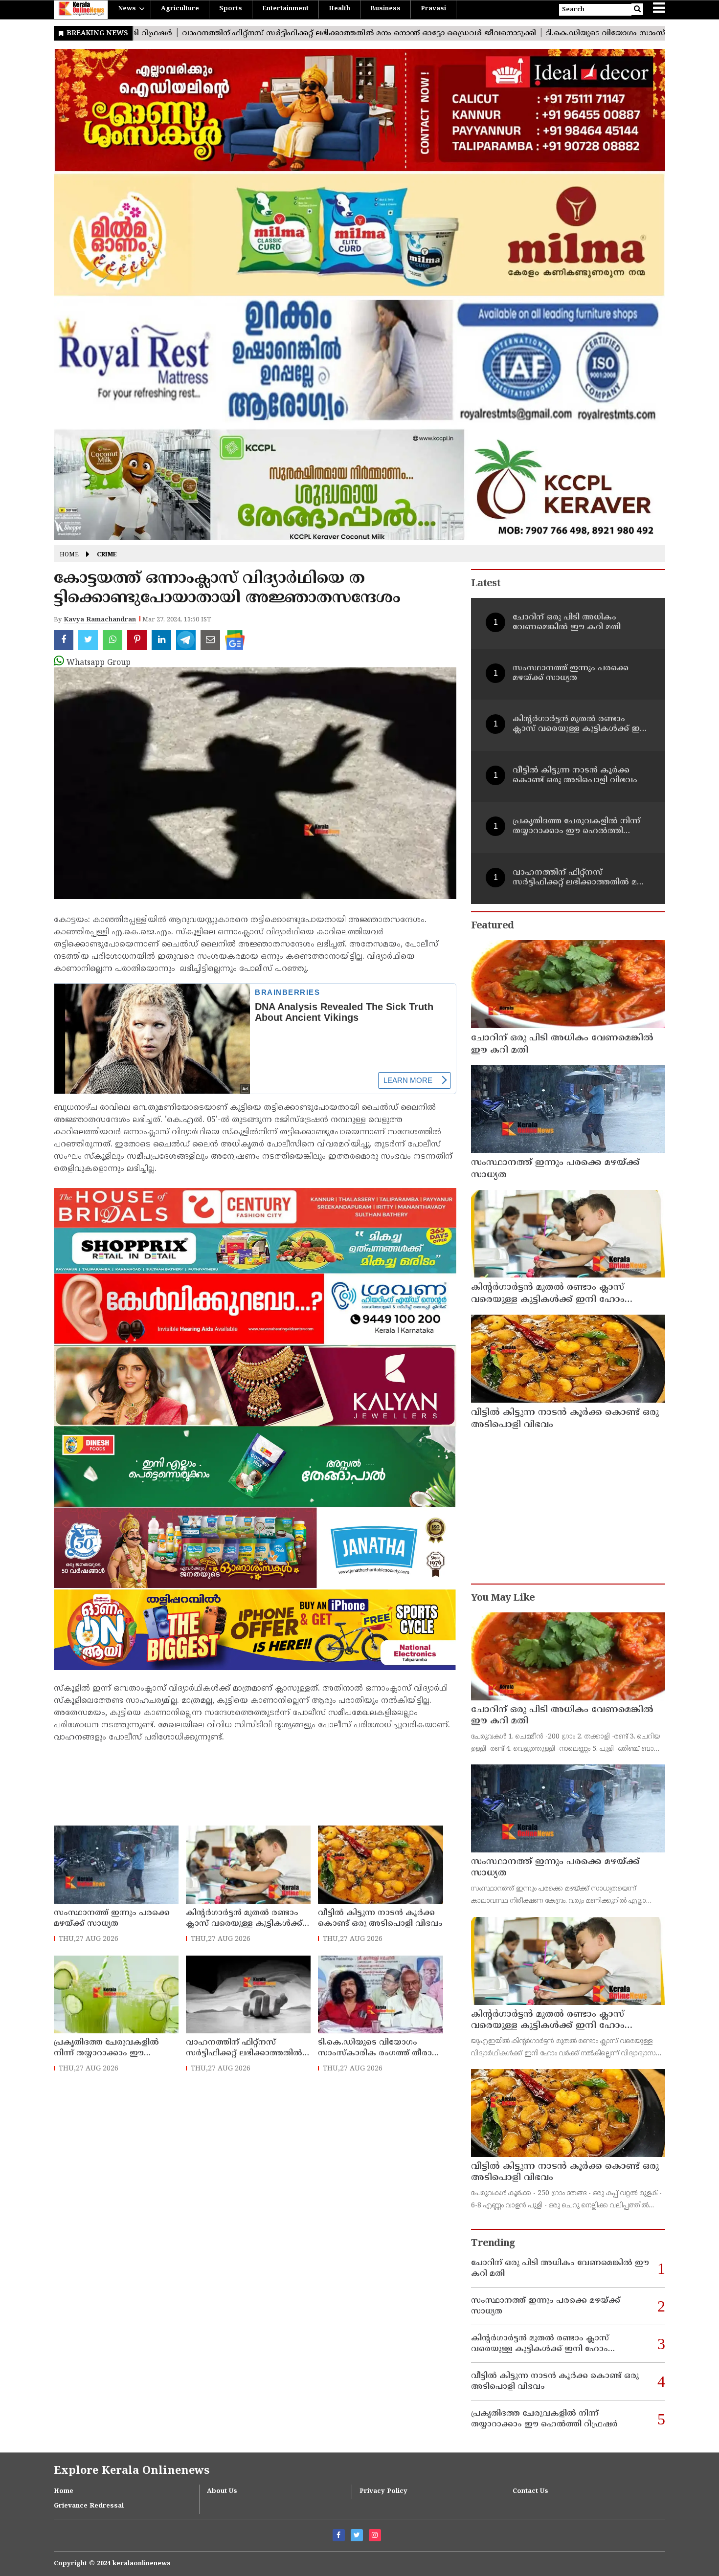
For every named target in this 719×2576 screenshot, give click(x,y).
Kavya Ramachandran (100, 620)
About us (222, 2491)
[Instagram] (375, 2535)
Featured (492, 926)
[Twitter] (357, 2535)
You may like (503, 1598)
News (127, 9)
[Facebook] (339, 2535)
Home (69, 555)
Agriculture (180, 9)
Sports (231, 9)
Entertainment (285, 9)
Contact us (530, 2491)
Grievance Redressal (89, 2506)
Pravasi (433, 9)
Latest (486, 584)
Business (385, 9)
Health (339, 9)
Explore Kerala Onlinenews (132, 2471)
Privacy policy (383, 2491)
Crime (107, 555)
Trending (493, 2244)
